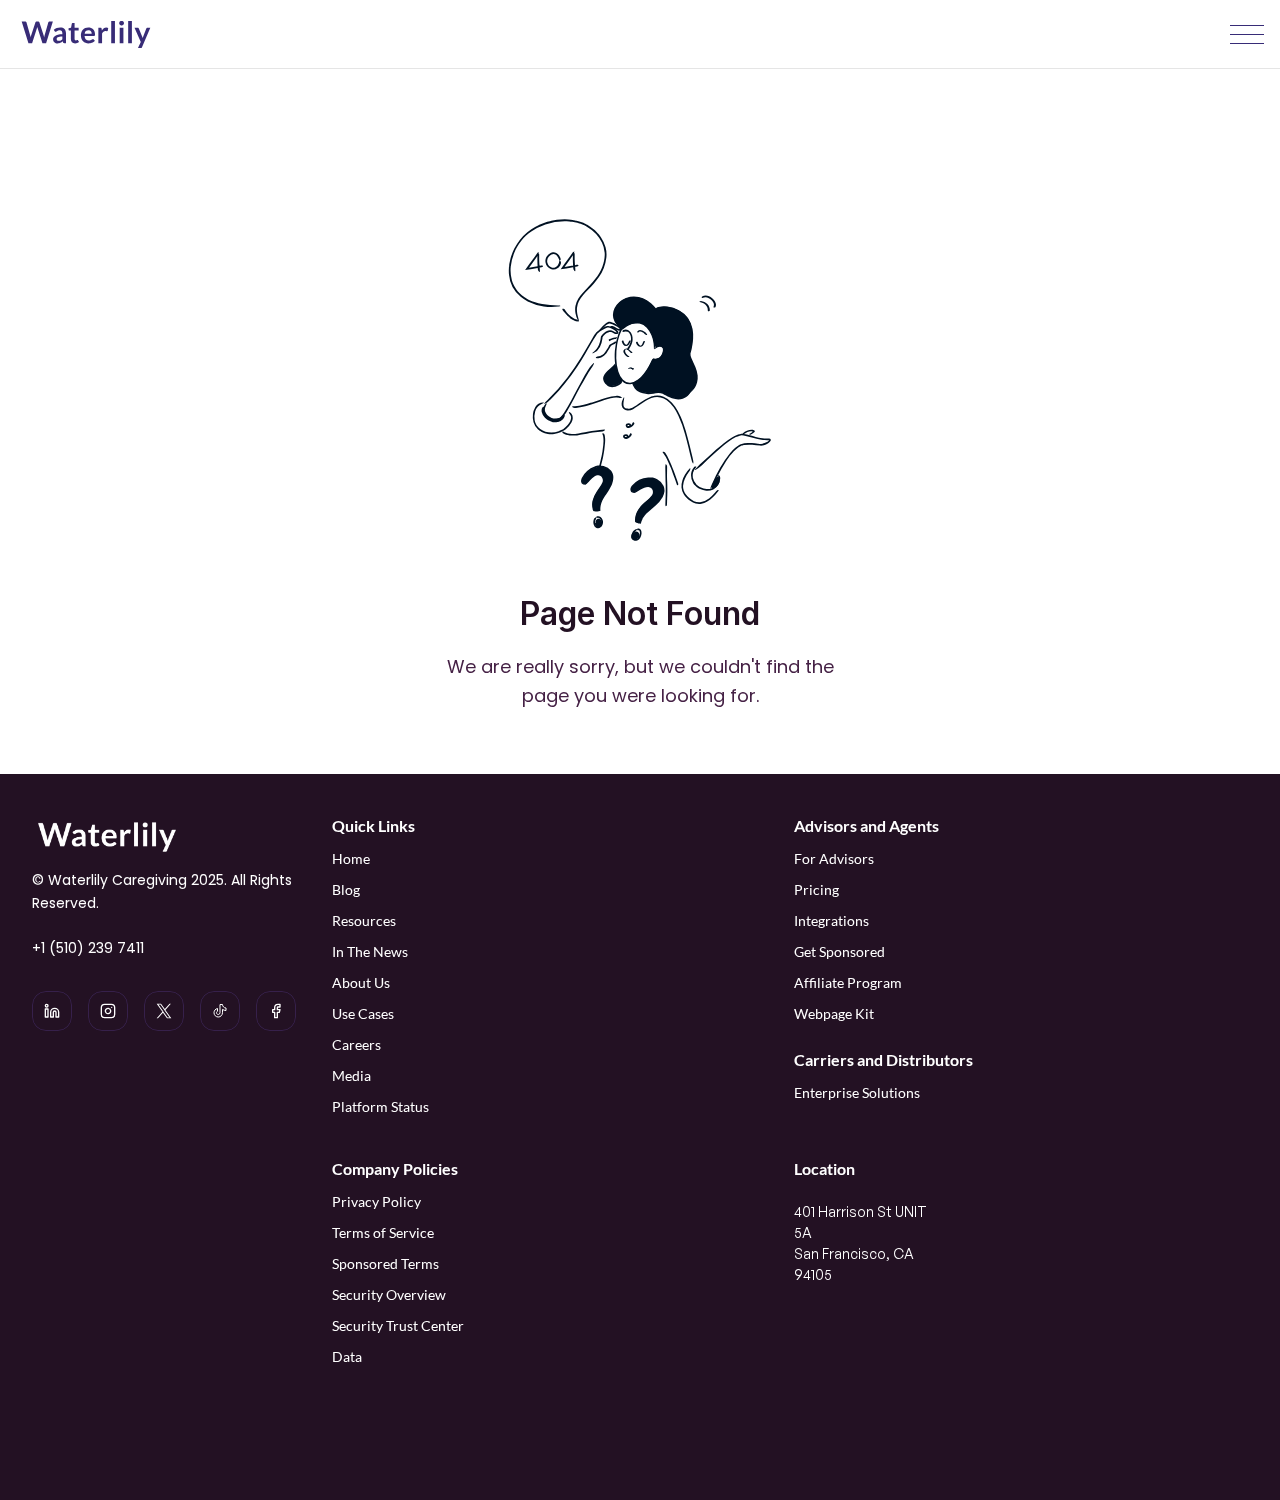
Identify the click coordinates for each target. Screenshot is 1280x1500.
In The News (370, 951)
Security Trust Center (398, 1325)
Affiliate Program (849, 982)
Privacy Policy (376, 1201)
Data (347, 1356)
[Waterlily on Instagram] (108, 1011)
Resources (364, 920)
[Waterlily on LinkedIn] (52, 1011)
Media (351, 1075)
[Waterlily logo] (86, 35)
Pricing (816, 889)
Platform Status (380, 1106)
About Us (361, 982)
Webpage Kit (834, 1013)
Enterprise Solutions (857, 1092)
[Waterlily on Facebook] (276, 1011)
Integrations (831, 920)
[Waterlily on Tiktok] (220, 1011)
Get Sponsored (839, 951)
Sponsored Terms (385, 1263)
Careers (356, 1044)
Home (351, 858)
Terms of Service (383, 1232)
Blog (346, 889)
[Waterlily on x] (164, 1011)
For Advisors (834, 858)
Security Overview (389, 1294)
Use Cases (363, 1013)
